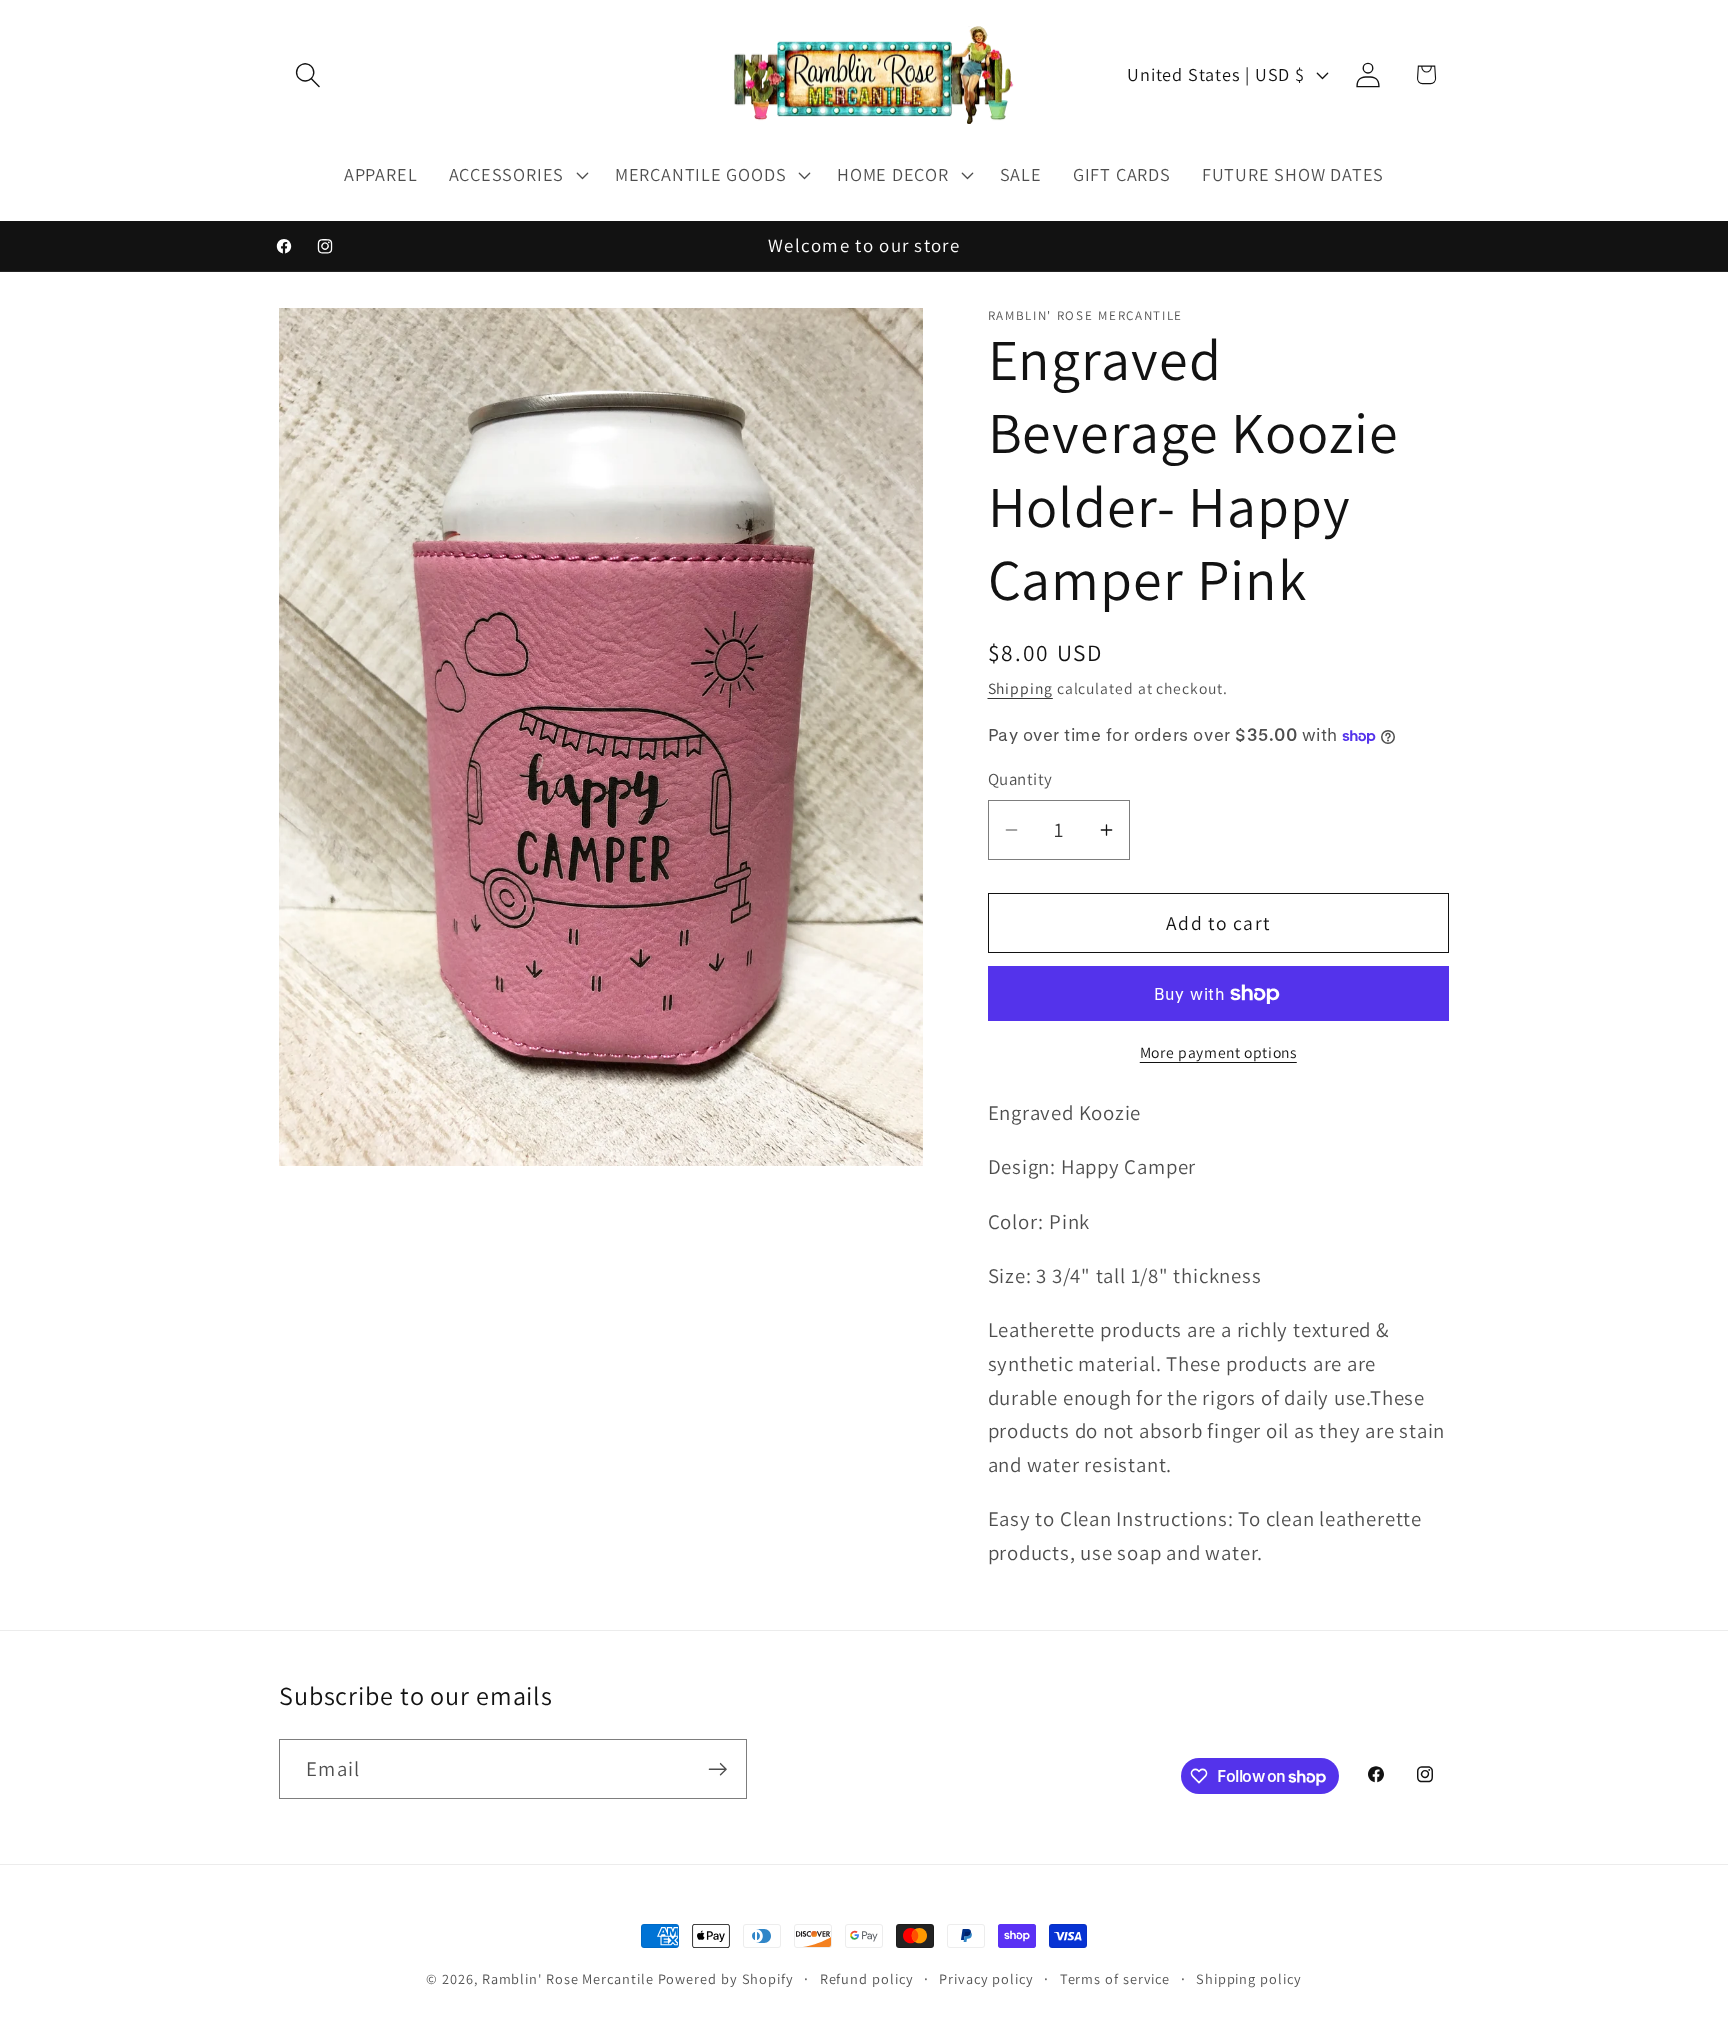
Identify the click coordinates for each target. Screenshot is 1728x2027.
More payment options (1218, 1052)
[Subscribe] (717, 1769)
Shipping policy (1249, 1978)
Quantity (1020, 780)
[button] (307, 74)
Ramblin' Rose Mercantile (568, 1978)
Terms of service (1115, 1978)
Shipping (1020, 688)
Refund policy (867, 1978)
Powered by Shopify (726, 1978)
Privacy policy (986, 1978)
